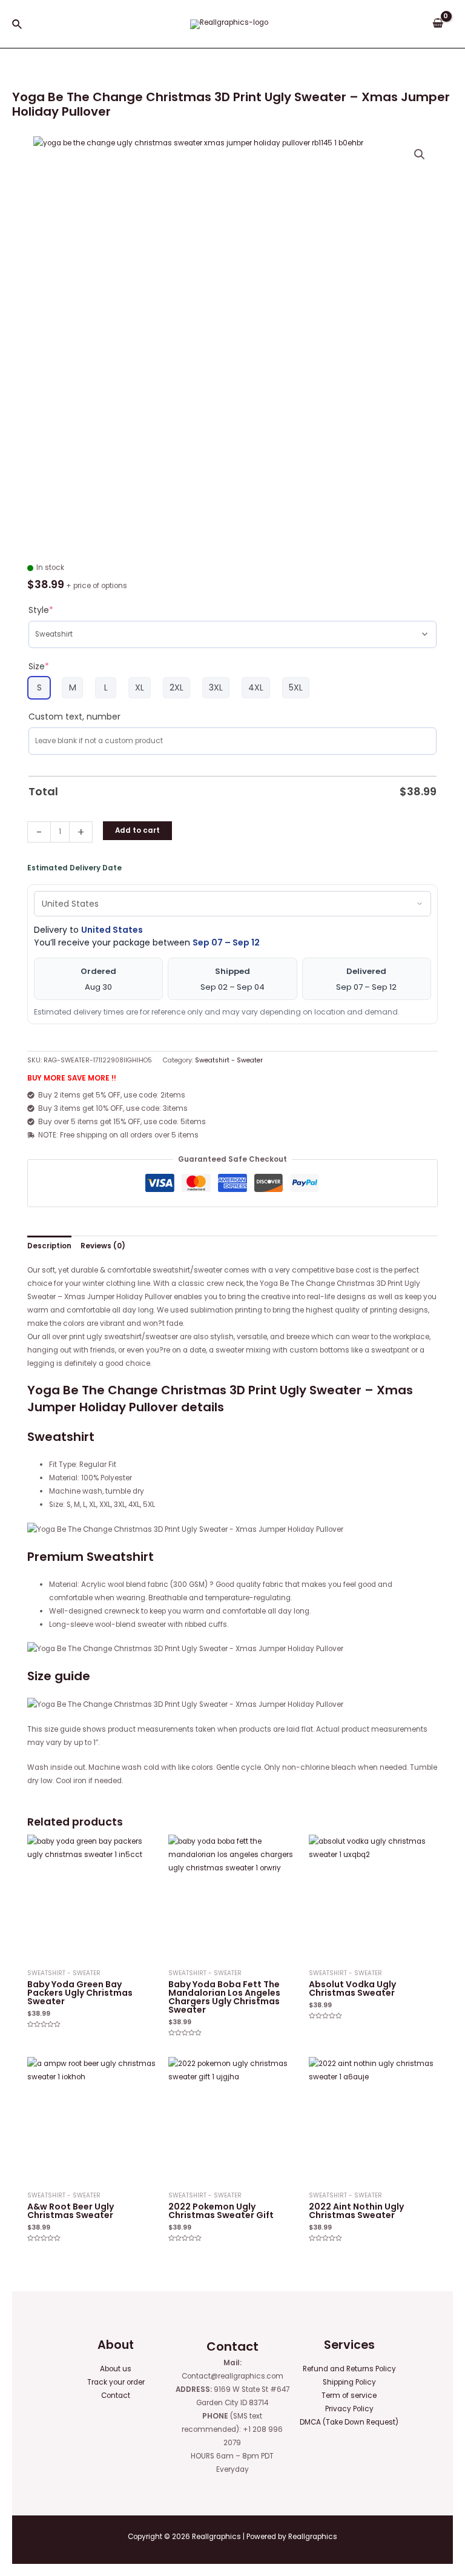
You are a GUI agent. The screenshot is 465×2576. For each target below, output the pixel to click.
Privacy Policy (349, 2409)
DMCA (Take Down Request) (349, 2422)
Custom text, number (74, 717)
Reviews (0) (103, 1246)
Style (41, 610)
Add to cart (137, 830)
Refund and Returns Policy (349, 2369)
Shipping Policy (349, 2382)
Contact (116, 2396)
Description (49, 1246)
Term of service (349, 2396)
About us (116, 2369)
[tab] (49, 1246)
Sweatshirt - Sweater (229, 1060)
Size (39, 666)
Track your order (116, 2382)
